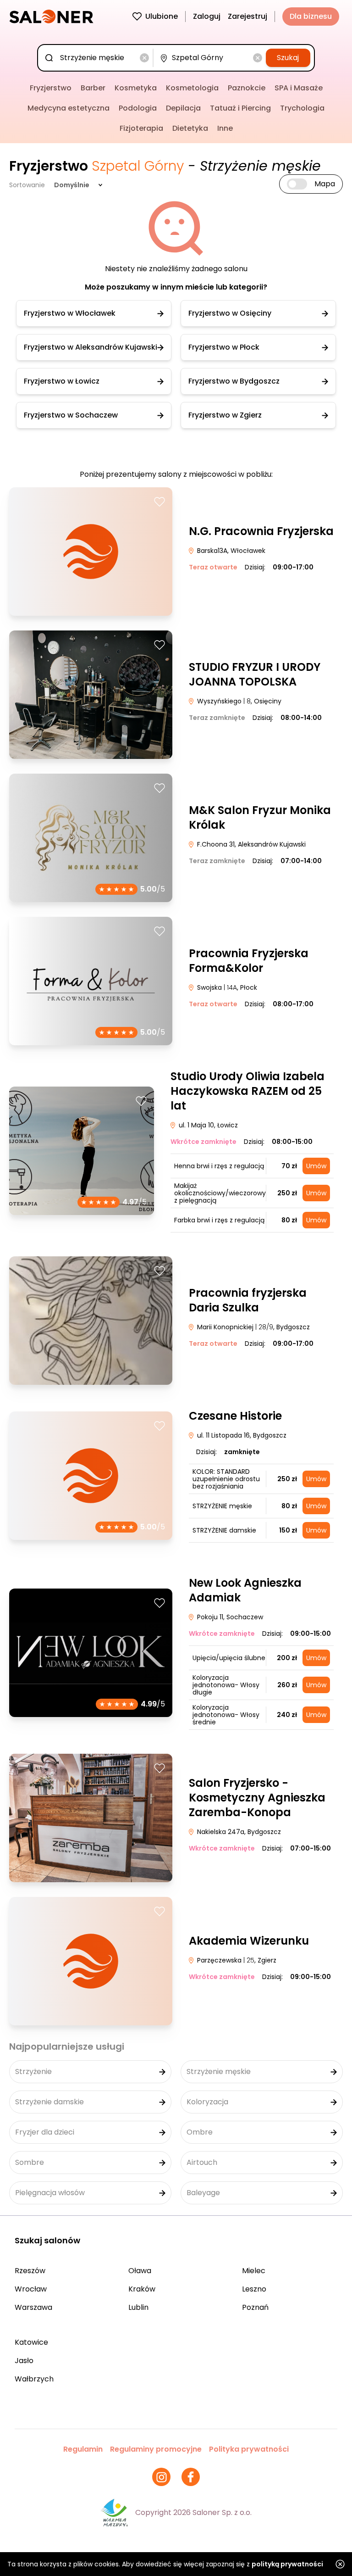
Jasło (24, 2361)
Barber (93, 88)
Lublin (138, 2307)
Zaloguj (207, 16)
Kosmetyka (136, 88)
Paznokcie (247, 88)
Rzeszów (30, 2271)
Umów (316, 1166)
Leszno (254, 2289)
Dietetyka (190, 128)
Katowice (31, 2342)
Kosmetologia (192, 88)
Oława (140, 2271)
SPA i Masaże (299, 88)
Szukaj (288, 58)
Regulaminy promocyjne (156, 2449)
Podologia (138, 108)
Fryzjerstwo (51, 88)
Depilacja (183, 108)
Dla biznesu (311, 16)
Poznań (255, 2307)
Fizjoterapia (141, 128)
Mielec (254, 2271)
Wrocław (31, 2289)
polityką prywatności (287, 2564)
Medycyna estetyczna (69, 108)
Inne (225, 128)
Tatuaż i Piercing (240, 108)
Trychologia (302, 108)
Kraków (142, 2289)
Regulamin (83, 2449)
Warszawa (33, 2307)
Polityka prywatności (249, 2449)
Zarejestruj (247, 16)
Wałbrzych (34, 2379)
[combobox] (97, 58)
